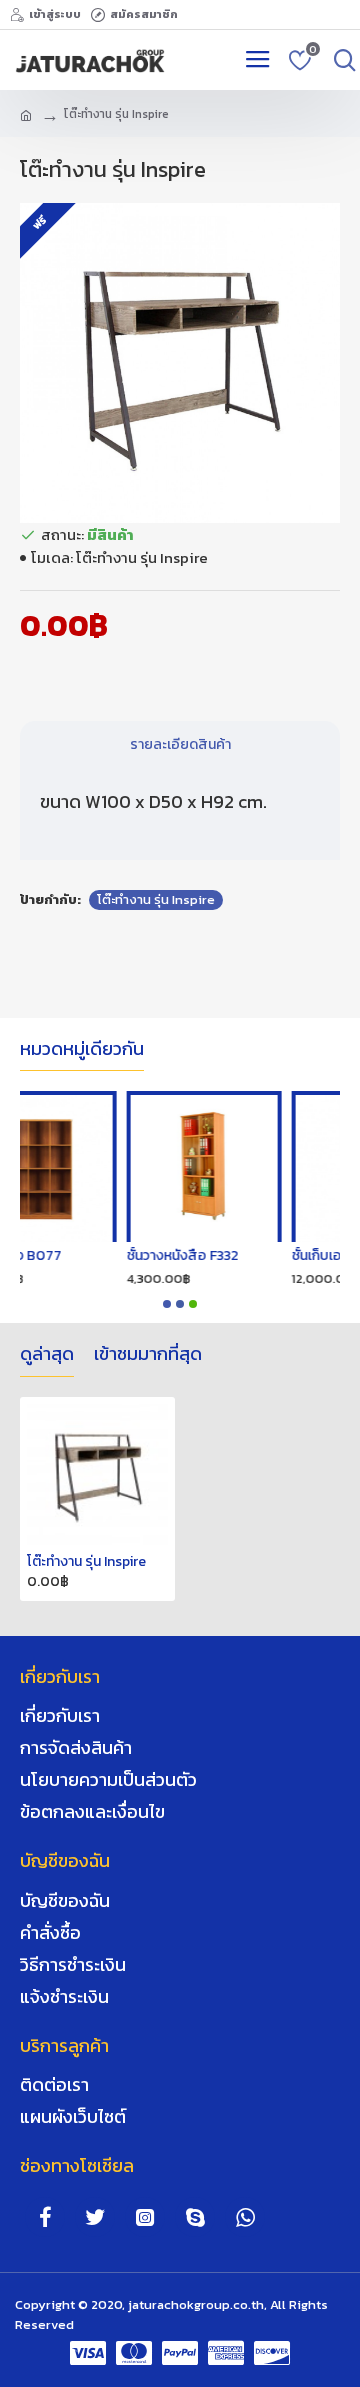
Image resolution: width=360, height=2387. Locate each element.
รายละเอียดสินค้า (180, 744)
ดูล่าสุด (47, 1355)
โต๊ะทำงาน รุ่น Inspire (156, 899)
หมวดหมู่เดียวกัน (82, 1050)
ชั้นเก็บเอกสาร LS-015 (212, 1256)
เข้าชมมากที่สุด (148, 1355)
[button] (167, 1304)
